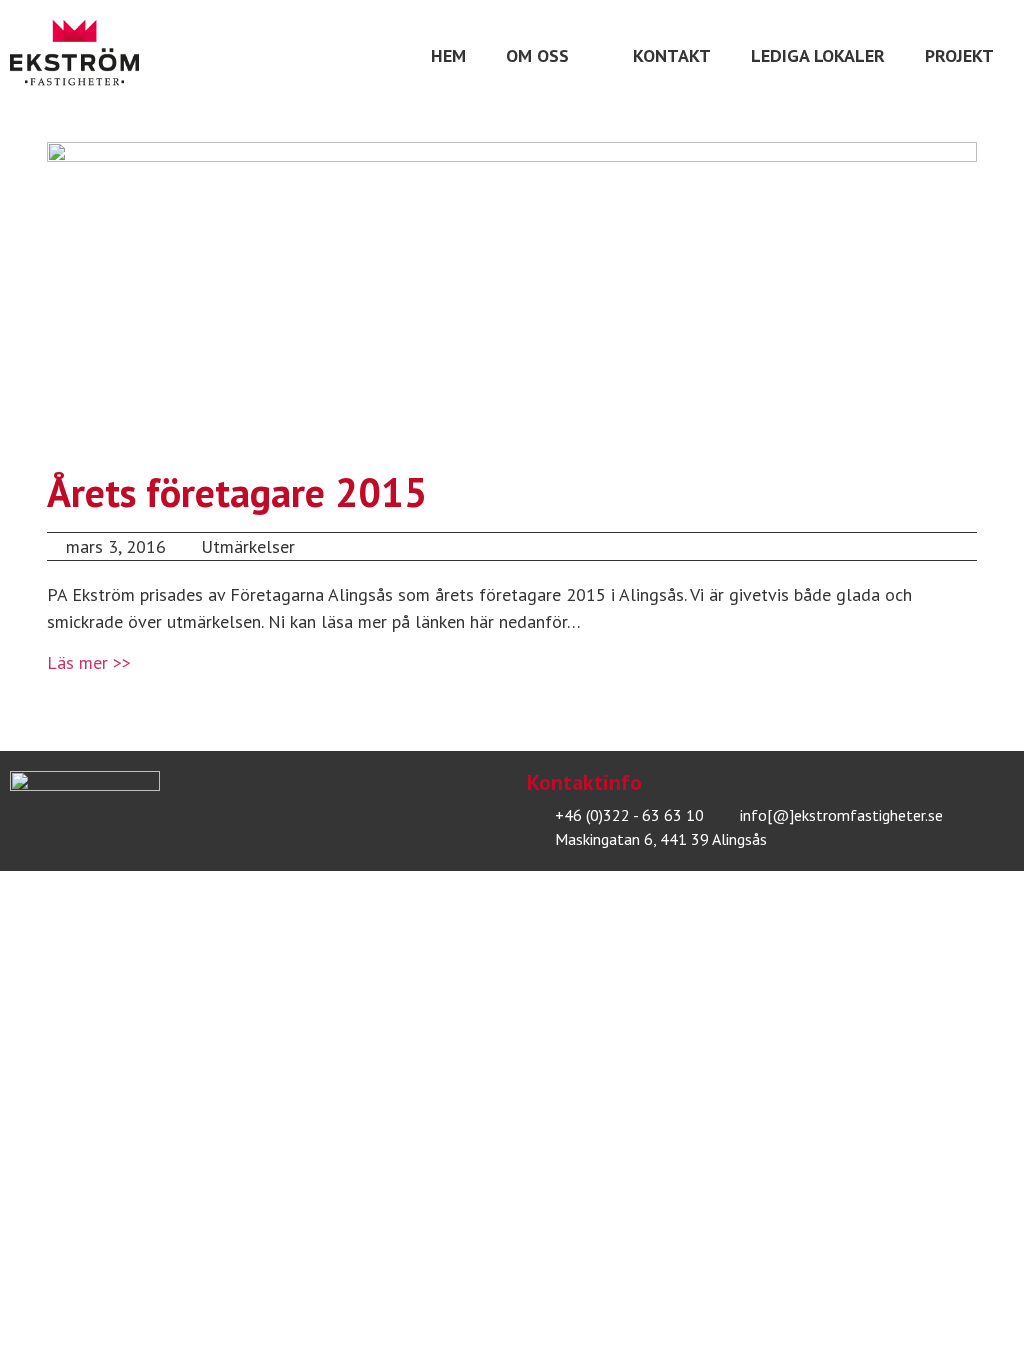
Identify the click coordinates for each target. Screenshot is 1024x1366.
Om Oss (537, 55)
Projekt (959, 55)
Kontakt (672, 55)
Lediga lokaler (818, 55)
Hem (448, 55)
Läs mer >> (89, 662)
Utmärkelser (248, 546)
